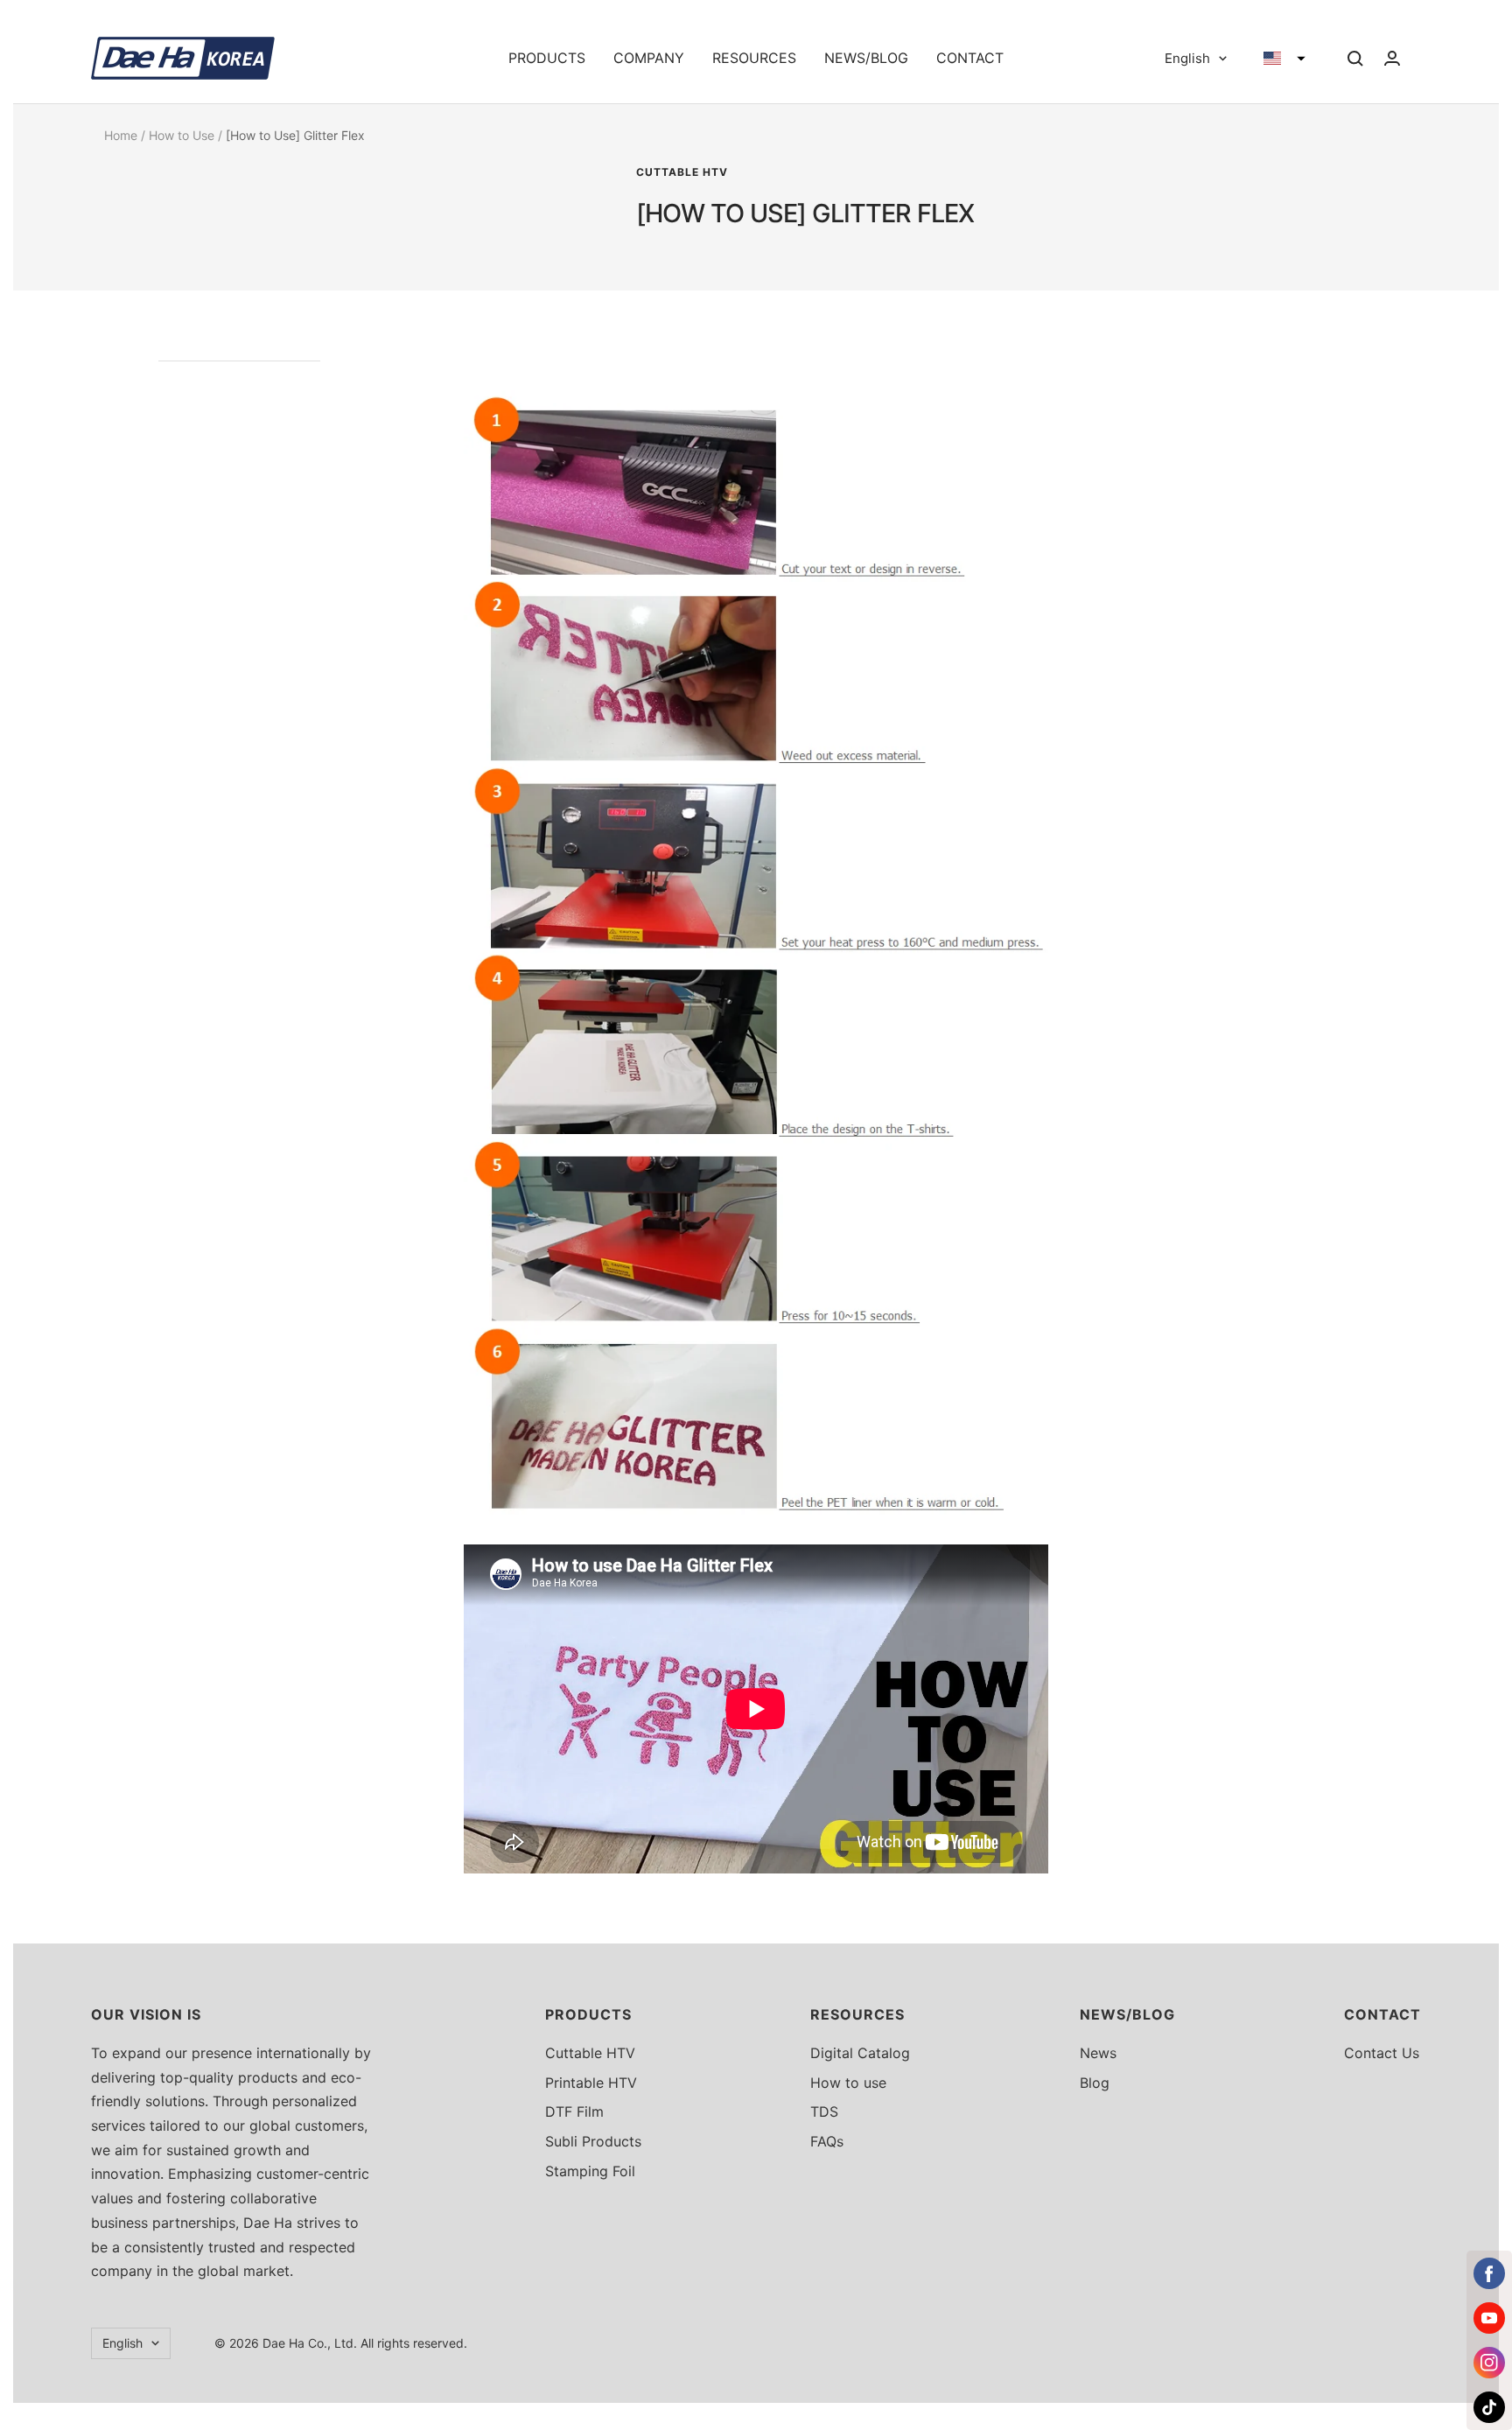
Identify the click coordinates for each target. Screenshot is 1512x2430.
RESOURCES (754, 58)
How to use (848, 2083)
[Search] (1355, 59)
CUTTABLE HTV (682, 172)
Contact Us (1382, 2053)
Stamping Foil (590, 2171)
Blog (1095, 2083)
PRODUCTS (547, 58)
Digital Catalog (860, 2053)
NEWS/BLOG (866, 58)
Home (121, 135)
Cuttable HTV (590, 2053)
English (1187, 58)
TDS (824, 2111)
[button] (1284, 59)
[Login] (1392, 58)
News (1098, 2053)
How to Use (182, 135)
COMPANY (649, 58)
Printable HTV (591, 2083)
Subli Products (593, 2141)
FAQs (827, 2141)
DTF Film (574, 2111)
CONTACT (970, 58)
